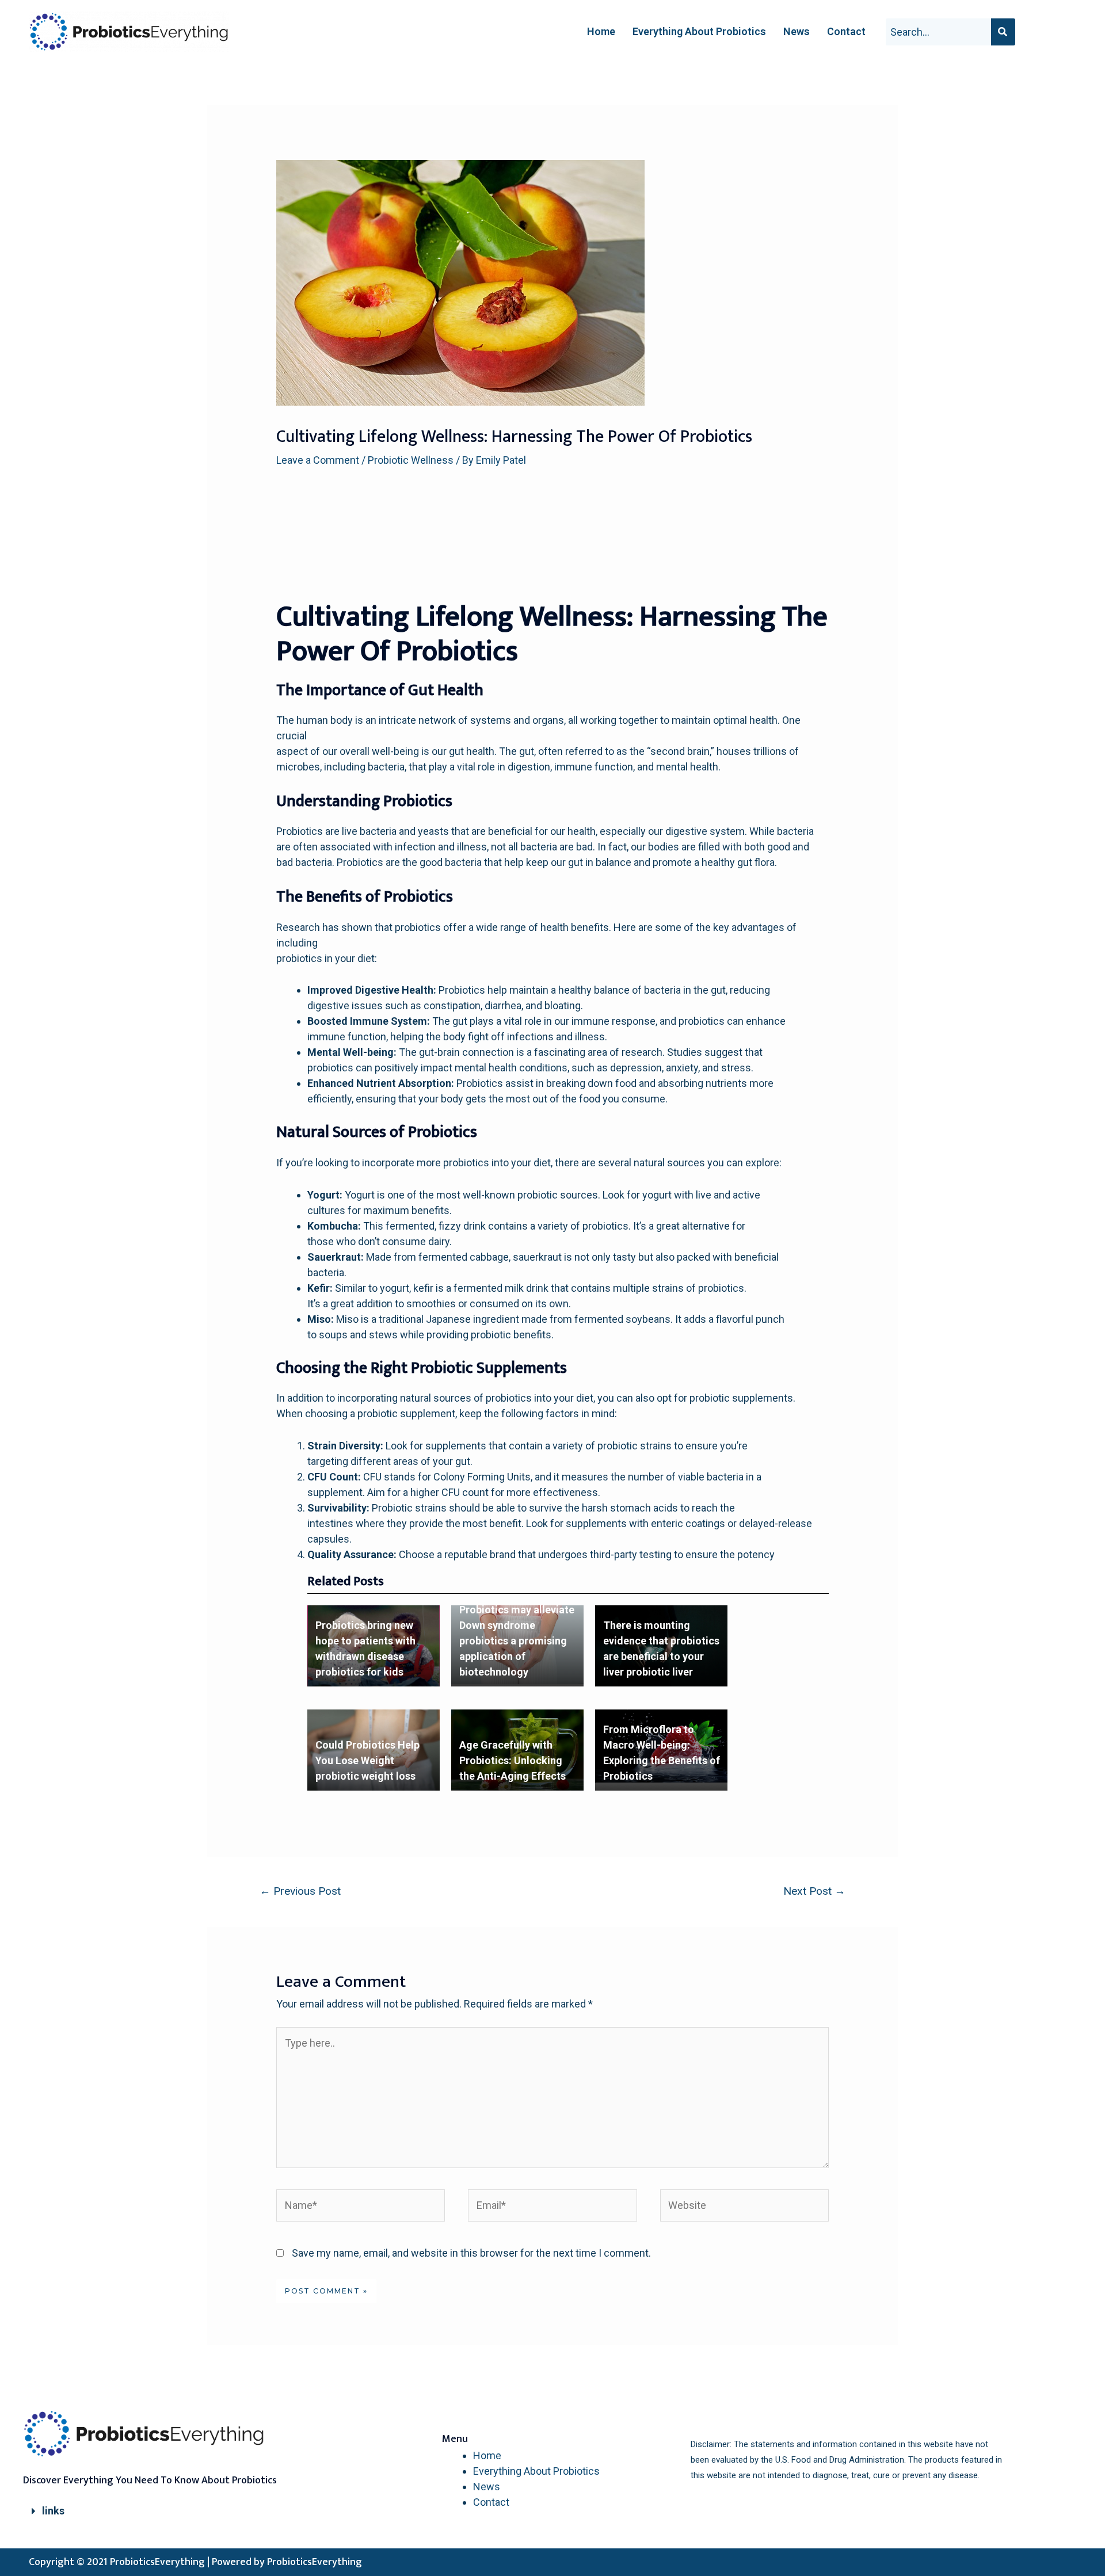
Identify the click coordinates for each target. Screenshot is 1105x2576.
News (797, 31)
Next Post (814, 1891)
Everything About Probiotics (699, 31)
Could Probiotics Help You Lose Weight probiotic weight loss (367, 1760)
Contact (846, 31)
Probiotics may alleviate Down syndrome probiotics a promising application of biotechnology (517, 1641)
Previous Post (300, 1891)
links (53, 2511)
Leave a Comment (318, 460)
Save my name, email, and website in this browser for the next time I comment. (471, 2253)
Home (601, 31)
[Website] (744, 2207)
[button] (155, 2511)
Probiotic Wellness (411, 460)
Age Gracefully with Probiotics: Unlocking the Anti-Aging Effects (513, 1760)
